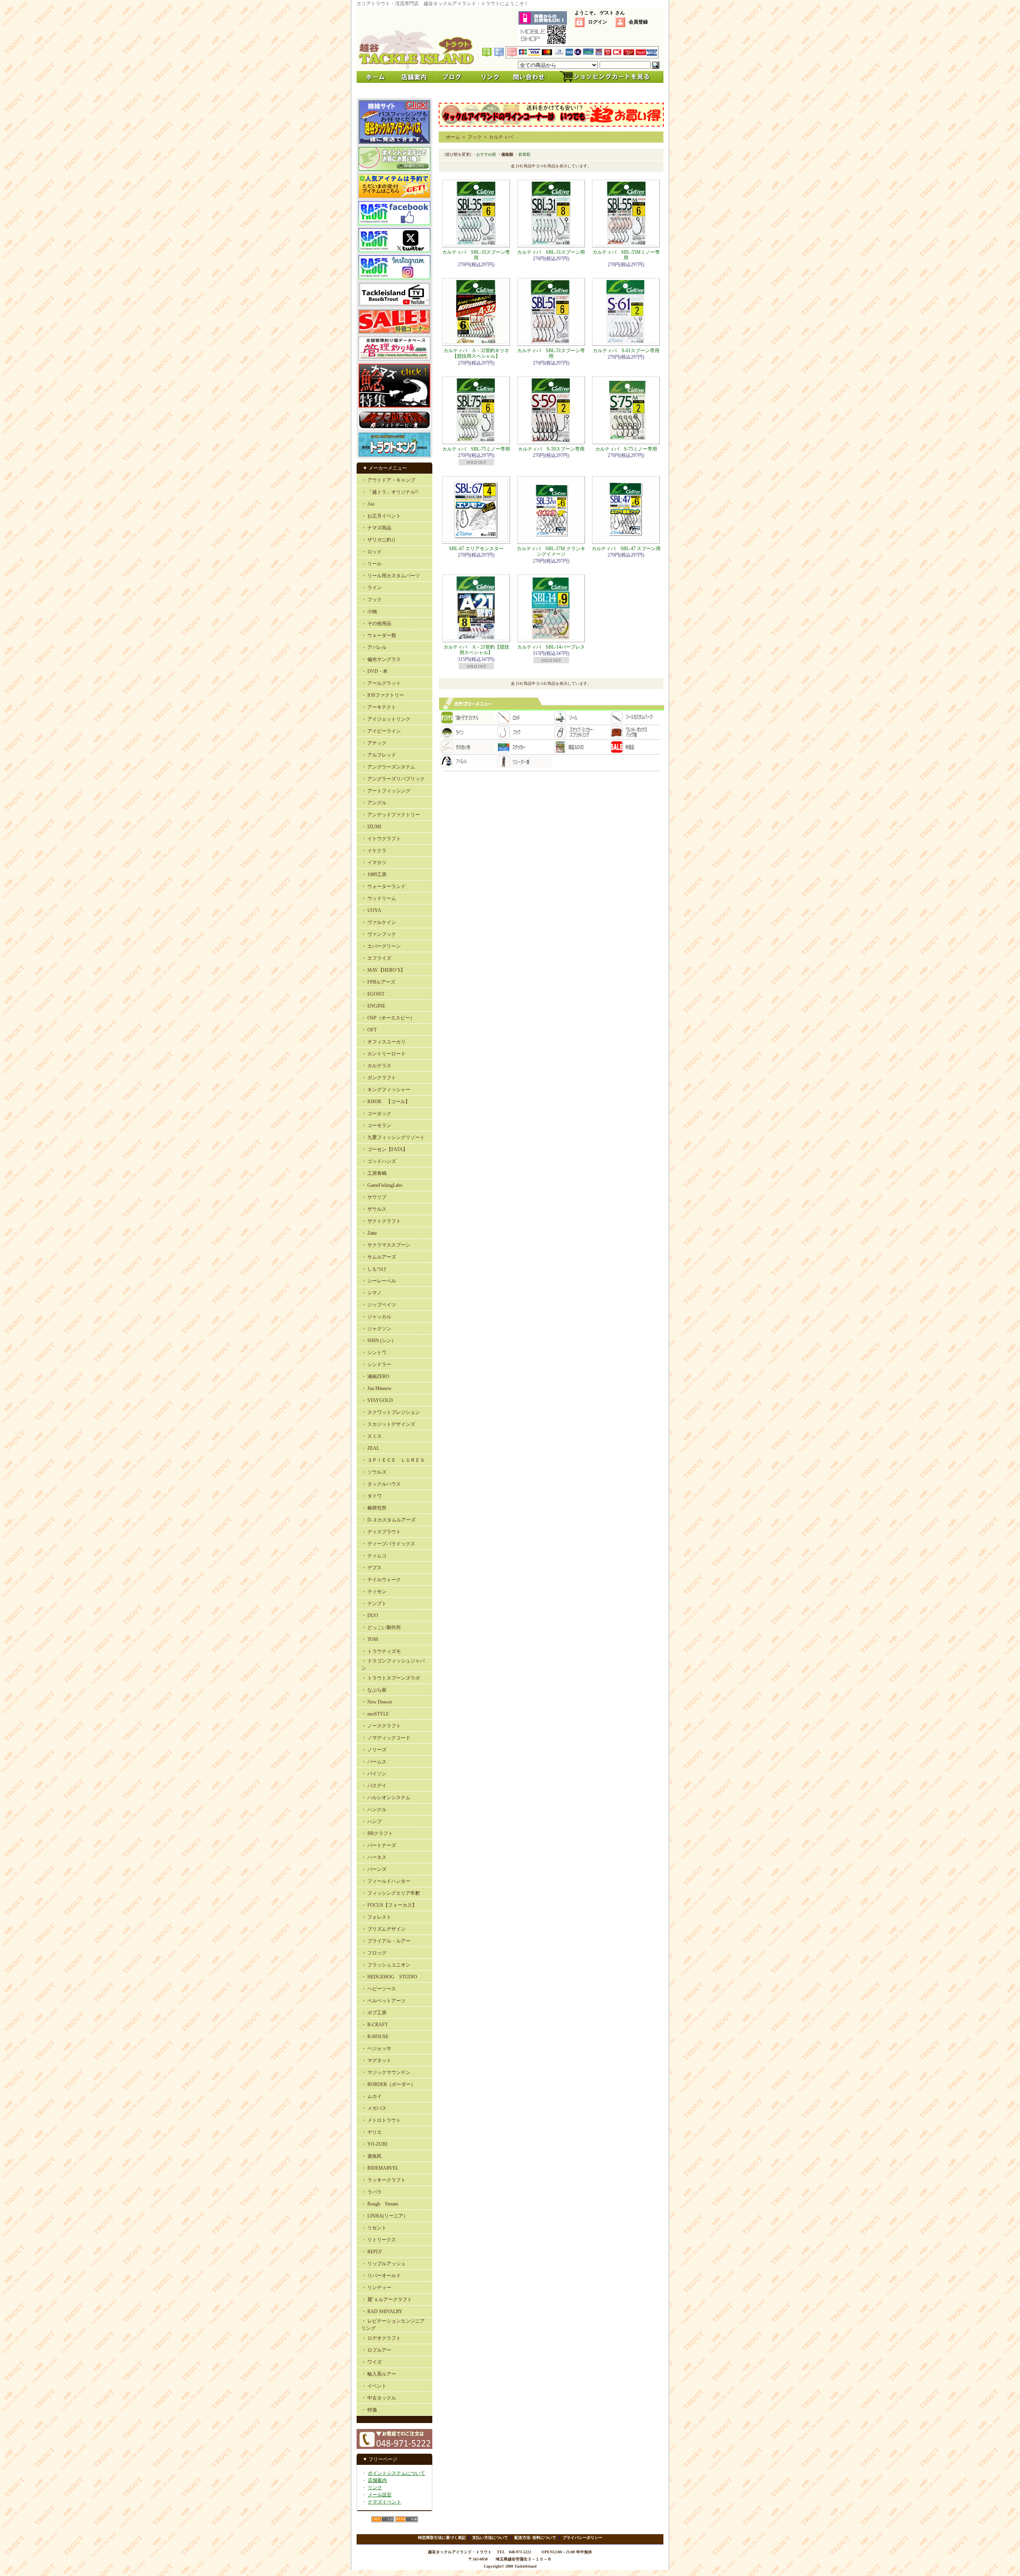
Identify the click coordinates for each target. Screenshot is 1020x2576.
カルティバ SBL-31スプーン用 (551, 252)
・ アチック (374, 743)
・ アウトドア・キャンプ (388, 480)
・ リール (372, 564)
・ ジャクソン (376, 1329)
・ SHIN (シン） (379, 1341)
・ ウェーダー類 (379, 635)
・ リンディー (376, 2288)
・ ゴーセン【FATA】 (384, 1149)
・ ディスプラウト (381, 1532)
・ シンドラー (376, 1364)
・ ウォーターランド (383, 886)
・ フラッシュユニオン (386, 1965)
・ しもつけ (374, 1269)
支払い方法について (490, 2538)
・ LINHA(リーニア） (385, 2216)
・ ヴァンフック (379, 934)
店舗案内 (377, 2480)
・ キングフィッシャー (386, 1090)
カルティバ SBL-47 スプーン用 (626, 549)
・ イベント (374, 2386)
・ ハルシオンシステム (386, 1798)
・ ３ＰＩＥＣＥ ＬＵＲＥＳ (393, 1460)
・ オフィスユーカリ (383, 1042)
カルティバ (501, 137)
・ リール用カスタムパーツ (391, 576)
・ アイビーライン (381, 731)
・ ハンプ (372, 1821)
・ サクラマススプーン (386, 1245)
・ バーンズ (374, 1869)
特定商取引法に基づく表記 (442, 2538)
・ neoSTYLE (375, 1714)
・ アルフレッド (379, 755)
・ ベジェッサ (376, 2049)
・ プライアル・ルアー (386, 1941)
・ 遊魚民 (372, 2156)
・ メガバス (374, 2108)
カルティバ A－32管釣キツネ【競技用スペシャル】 (476, 353)
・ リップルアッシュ (383, 2264)
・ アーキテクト (379, 707)
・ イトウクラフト (381, 839)
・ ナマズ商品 (376, 528)
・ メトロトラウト (381, 2120)
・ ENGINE (373, 1006)
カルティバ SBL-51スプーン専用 (551, 353)
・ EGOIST (373, 994)
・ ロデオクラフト (381, 2338)
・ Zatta (369, 1233)
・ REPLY (372, 2252)
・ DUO (370, 1615)
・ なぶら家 (374, 1690)
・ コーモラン (376, 1125)
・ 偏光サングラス (381, 659)
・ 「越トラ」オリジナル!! (390, 492)
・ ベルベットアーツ (383, 2001)
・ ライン (372, 588)
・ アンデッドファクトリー (391, 815)
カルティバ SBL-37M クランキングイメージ (551, 551)
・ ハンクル (374, 1809)
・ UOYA (371, 910)
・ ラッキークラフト (383, 2180)
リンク (375, 2488)
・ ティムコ (374, 1556)
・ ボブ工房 (374, 2013)
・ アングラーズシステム (388, 767)
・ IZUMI (371, 827)
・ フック (372, 600)
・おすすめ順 (484, 154)
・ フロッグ (374, 1953)
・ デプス (372, 1568)
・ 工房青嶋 (374, 1173)
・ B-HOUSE (375, 2037)
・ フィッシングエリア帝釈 (391, 1893)
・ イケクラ (374, 851)
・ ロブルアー (376, 2350)
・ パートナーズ (379, 1845)
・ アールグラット (381, 683)
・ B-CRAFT (375, 2025)
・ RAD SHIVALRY (382, 2311)
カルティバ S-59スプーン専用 (551, 449)
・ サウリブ (374, 1197)
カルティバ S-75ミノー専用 (626, 449)
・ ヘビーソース (379, 1989)
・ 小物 (369, 612)
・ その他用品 (376, 623)
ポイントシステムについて (396, 2473)
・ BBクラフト (377, 1833)
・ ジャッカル (376, 1317)
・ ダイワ (372, 1496)
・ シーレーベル (379, 1281)
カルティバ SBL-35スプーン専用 (476, 255)
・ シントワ (374, 1353)
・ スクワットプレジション (391, 1412)
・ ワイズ (372, 2362)
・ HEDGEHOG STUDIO (389, 1977)
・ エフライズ (376, 958)
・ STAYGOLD (377, 1400)
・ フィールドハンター (386, 1881)
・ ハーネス (374, 1857)
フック (475, 137)
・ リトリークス (379, 2240)
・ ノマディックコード (386, 1738)
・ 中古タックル (379, 2398)
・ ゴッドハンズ (379, 1161)
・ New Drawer (377, 1702)
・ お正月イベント (381, 516)
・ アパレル (374, 647)
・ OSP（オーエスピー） (388, 1018)
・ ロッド (372, 552)
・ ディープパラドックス (388, 1544)
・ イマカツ (374, 863)
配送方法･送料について (535, 2538)
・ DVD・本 (375, 671)
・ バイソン (374, 1774)
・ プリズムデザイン (383, 1929)
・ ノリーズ (374, 1750)
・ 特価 (369, 2410)
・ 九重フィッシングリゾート (393, 1137)
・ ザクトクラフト (381, 1221)
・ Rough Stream (380, 2204)
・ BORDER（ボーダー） (388, 2084)
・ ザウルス (374, 1209)
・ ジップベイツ (379, 1305)
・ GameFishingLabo (382, 1185)
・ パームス (374, 1762)
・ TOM (370, 1639)
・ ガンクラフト (379, 1078)
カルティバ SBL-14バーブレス (551, 647)
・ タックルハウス (381, 1484)
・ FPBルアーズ (378, 982)
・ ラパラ (372, 2192)
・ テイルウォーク (381, 1580)
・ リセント (374, 2228)
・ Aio (368, 504)
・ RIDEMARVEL (380, 2168)
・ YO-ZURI (374, 2144)
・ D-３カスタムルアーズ (388, 1520)
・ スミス (372, 1436)
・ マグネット (376, 2060)
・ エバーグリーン (381, 946)
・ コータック (376, 1114)
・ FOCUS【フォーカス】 (389, 1905)
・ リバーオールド (381, 2276)
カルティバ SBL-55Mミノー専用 (626, 255)
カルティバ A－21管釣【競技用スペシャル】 (476, 650)
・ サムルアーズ (379, 1257)
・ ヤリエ (372, 2132)
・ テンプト (374, 1604)
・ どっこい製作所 (381, 1627)
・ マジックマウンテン (386, 2072)
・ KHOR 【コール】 (386, 1102)
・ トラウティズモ (381, 1651)
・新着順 (522, 154)
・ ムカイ (372, 2096)
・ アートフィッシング (386, 791)
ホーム (453, 137)
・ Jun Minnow (377, 1388)
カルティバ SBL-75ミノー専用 (476, 449)
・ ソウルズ (374, 1472)
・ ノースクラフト (381, 1726)
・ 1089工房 (374, 874)
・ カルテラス (376, 1066)
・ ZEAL (370, 1448)
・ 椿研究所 (374, 1508)
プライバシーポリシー (583, 2538)
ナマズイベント (384, 2502)
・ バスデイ (374, 1786)
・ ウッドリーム (379, 898)
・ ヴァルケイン (379, 922)
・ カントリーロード (383, 1054)
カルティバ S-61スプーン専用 (626, 351)
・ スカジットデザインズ (388, 1424)
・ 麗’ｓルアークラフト (387, 2300)
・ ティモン (374, 1592)
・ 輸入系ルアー (379, 2374)
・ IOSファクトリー (383, 695)
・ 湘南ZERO (375, 1376)
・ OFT (369, 1030)
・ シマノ (372, 1293)
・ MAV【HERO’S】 (383, 970)
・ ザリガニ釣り (379, 540)
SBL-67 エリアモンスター (476, 549)
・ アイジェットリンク (386, 719)
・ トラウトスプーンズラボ (391, 1678)
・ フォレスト (376, 1917)
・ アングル (374, 803)
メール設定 (380, 2495)
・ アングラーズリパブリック (393, 779)
